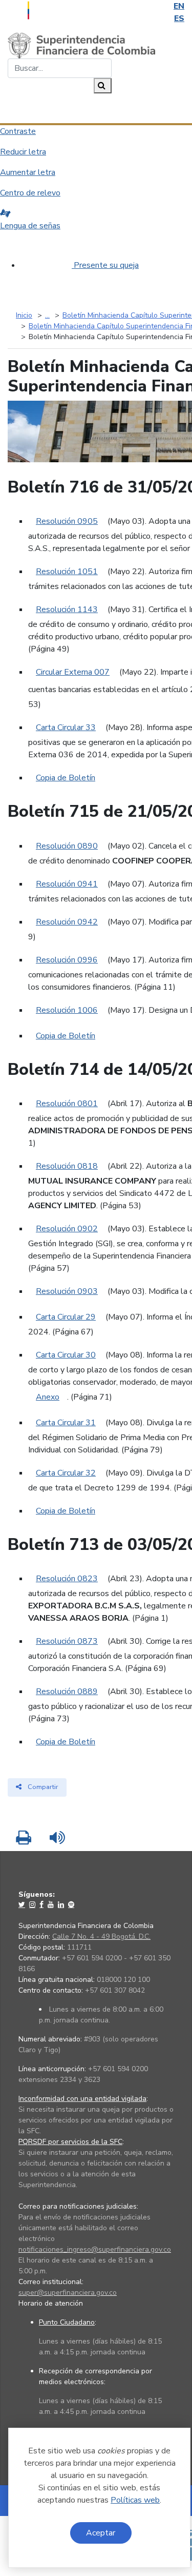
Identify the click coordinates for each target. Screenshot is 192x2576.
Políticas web (135, 2500)
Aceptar (101, 2533)
